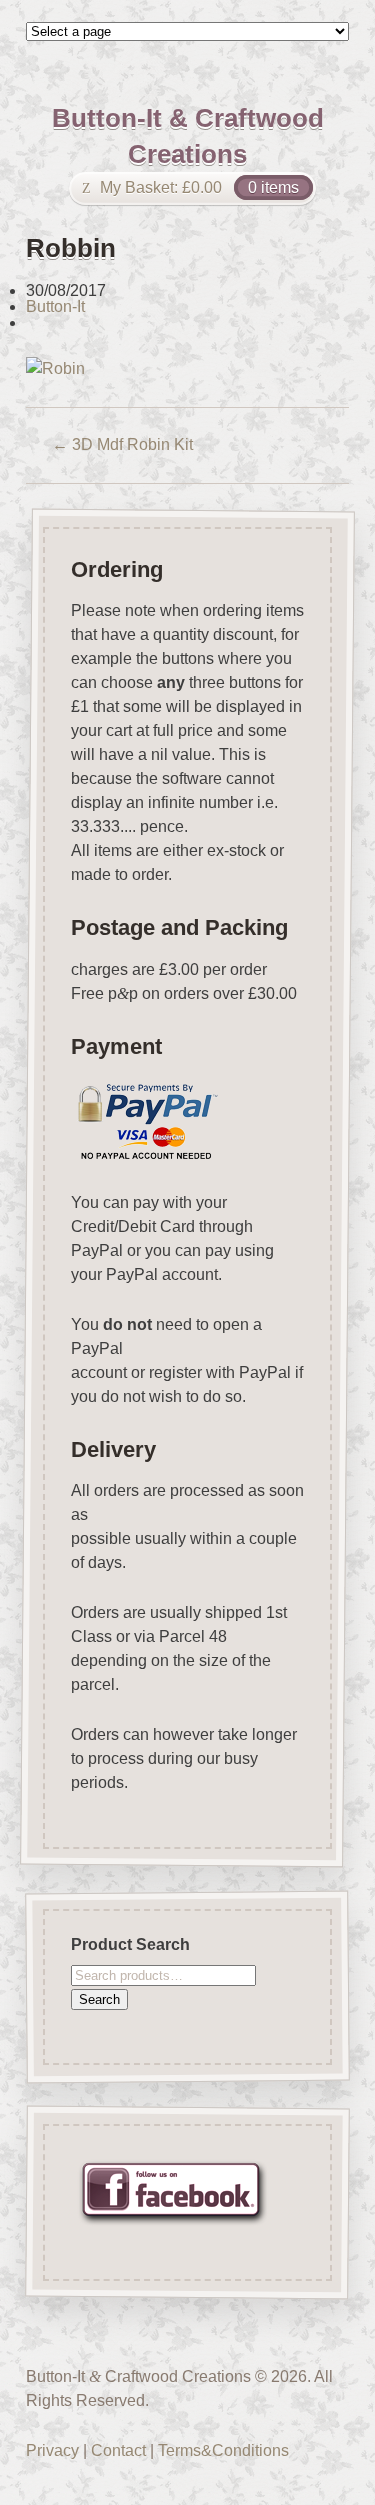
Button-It (55, 306)
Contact (118, 2450)
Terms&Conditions (223, 2450)
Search (99, 1998)
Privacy (52, 2450)
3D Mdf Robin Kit (122, 444)
